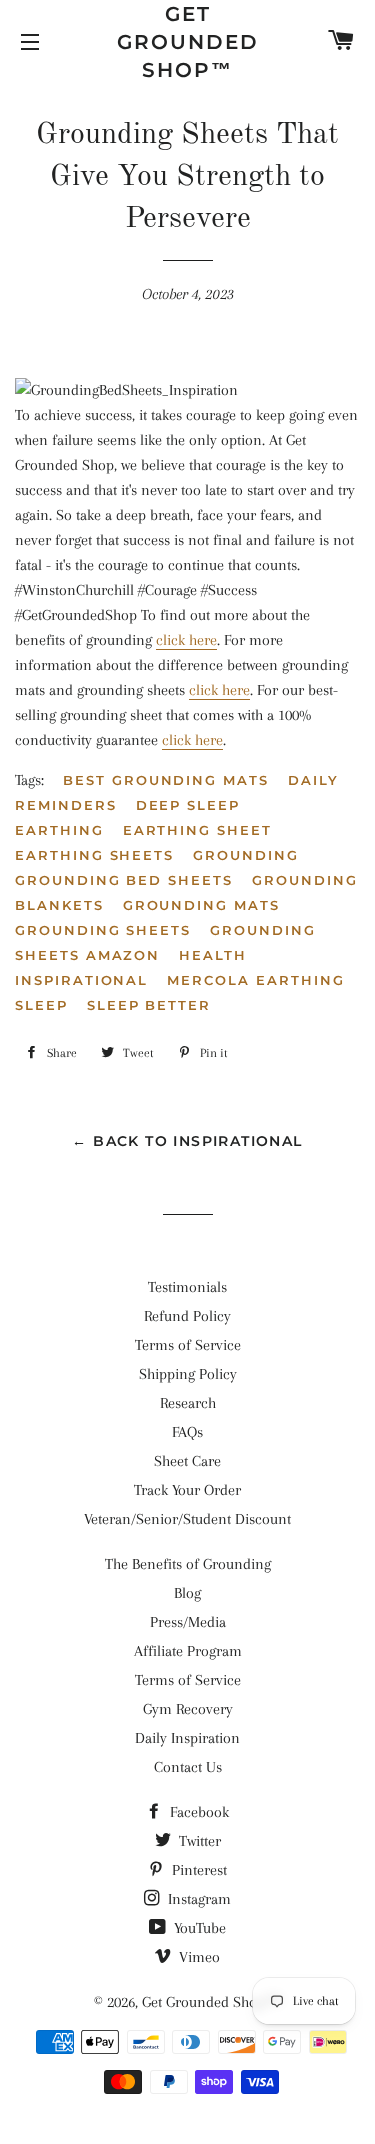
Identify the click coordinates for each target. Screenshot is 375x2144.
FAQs (187, 1432)
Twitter (198, 1841)
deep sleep (188, 805)
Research (188, 1403)
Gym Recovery (188, 1709)
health (213, 955)
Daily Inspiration (187, 1738)
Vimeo (197, 1957)
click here (186, 640)
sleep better (149, 1005)
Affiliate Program (188, 1651)
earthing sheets (94, 855)
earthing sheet (197, 830)
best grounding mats (166, 780)
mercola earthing (255, 980)
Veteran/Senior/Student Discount (187, 1519)
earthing (59, 830)
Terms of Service (188, 1345)
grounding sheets (103, 930)
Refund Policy (187, 1316)
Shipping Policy (188, 1374)
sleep (41, 1005)
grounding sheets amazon (165, 942)
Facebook (197, 1812)
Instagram (197, 1899)
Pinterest (197, 1870)
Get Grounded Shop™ (188, 42)
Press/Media (188, 1622)
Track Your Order (187, 1490)
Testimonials (187, 1287)
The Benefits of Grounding (188, 1564)
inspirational (81, 980)
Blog (187, 1593)
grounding (246, 855)
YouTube (198, 1928)
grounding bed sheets (124, 880)
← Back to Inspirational (187, 1141)
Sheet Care (187, 1461)
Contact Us (188, 1767)
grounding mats (201, 905)
